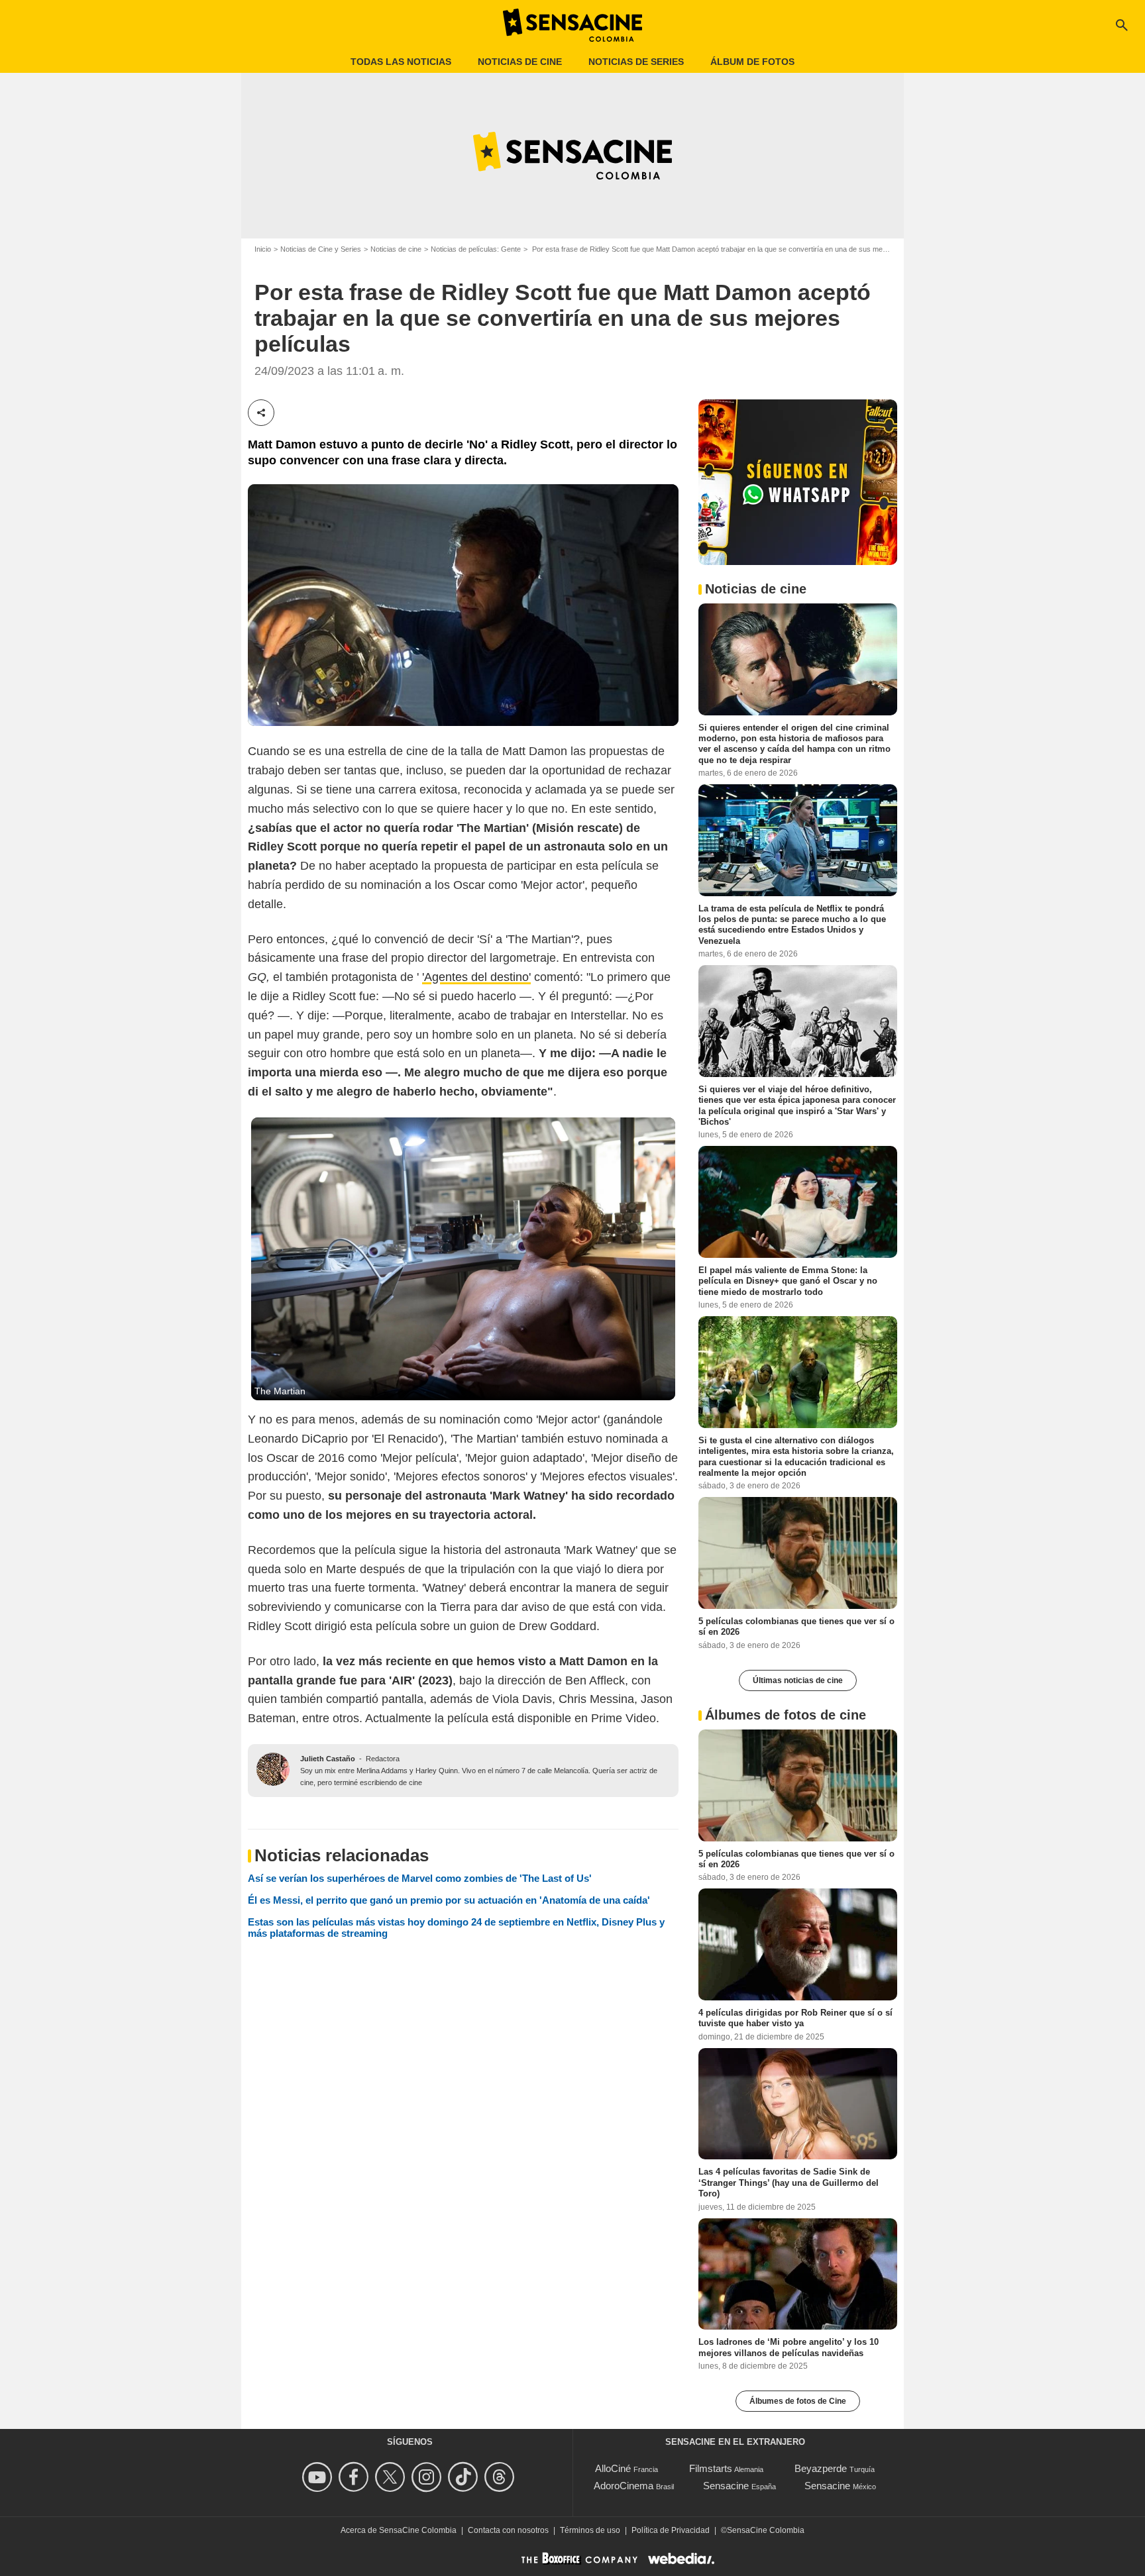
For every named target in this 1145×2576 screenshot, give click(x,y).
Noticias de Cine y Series (321, 249)
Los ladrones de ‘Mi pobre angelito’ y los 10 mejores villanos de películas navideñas (789, 2347)
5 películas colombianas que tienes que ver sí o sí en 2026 (796, 1626)
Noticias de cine (520, 62)
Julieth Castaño (328, 1759)
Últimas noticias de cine (798, 1680)
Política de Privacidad (671, 2530)
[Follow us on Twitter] (392, 2477)
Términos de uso (590, 2530)
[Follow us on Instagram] (428, 2477)
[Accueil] (572, 25)
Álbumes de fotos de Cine (798, 2401)
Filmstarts (711, 2468)
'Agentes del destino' (476, 977)
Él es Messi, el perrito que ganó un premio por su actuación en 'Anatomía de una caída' (449, 1900)
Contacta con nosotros (508, 2530)
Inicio (263, 249)
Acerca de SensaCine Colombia (399, 2530)
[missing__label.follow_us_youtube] (319, 2477)
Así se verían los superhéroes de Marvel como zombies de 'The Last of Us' (420, 1878)
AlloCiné (613, 2468)
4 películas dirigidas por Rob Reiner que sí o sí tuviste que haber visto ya (795, 2018)
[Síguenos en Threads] (501, 2477)
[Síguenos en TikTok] (465, 2477)
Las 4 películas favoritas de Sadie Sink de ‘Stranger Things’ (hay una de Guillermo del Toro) (789, 2183)
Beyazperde (821, 2468)
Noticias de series (636, 62)
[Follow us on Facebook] (355, 2477)
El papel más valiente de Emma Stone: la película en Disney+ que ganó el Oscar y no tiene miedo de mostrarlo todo (788, 1281)
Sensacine (726, 2486)
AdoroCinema (624, 2486)
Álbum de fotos (752, 62)
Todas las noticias (401, 62)
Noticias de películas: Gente (476, 249)
